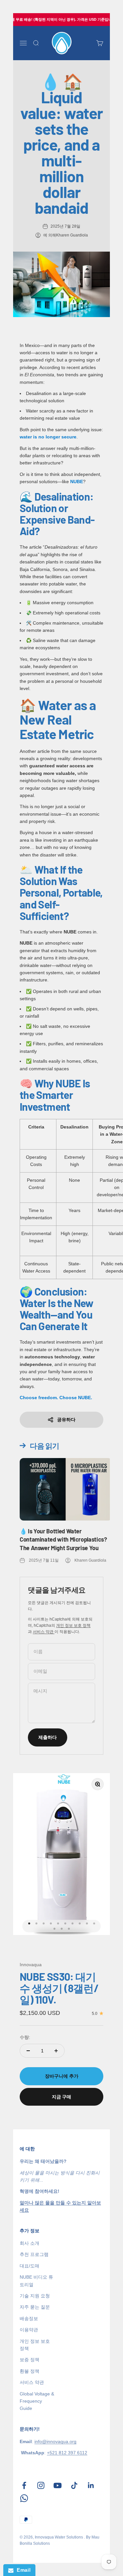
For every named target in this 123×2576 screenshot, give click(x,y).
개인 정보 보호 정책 (73, 1625)
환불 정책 (30, 2371)
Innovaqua (31, 1965)
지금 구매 (61, 2097)
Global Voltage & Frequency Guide (37, 2401)
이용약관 (29, 2330)
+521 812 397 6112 (67, 2453)
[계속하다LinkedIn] (91, 2485)
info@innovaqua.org (55, 2441)
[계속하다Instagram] (41, 2485)
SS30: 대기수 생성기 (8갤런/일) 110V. (59, 1988)
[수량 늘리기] (56, 2051)
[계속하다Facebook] (24, 2485)
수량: (25, 2037)
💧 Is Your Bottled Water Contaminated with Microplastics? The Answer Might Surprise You (63, 1539)
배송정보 (29, 2318)
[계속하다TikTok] (74, 2485)
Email (22, 2570)
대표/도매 (30, 2266)
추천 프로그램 (34, 2254)
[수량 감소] (28, 2051)
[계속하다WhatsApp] (24, 2498)
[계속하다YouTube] (58, 2485)
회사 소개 (30, 2243)
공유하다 (66, 1420)
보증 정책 (30, 2360)
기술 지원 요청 (35, 2296)
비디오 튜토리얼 (36, 2281)
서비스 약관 (44, 1632)
